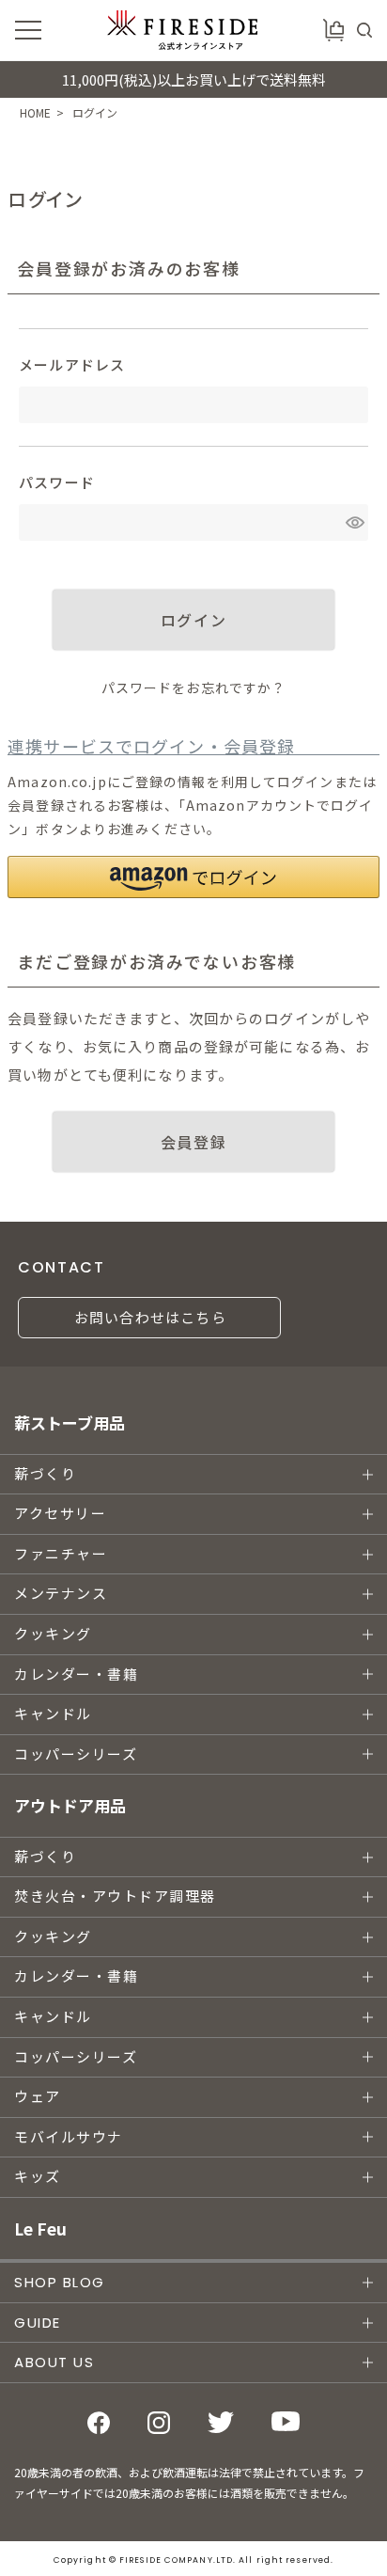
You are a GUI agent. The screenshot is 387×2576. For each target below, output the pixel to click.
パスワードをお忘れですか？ (194, 687)
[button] (193, 877)
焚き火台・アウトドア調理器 (115, 1896)
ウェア (38, 2097)
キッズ (38, 2177)
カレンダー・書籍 (76, 1675)
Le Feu (40, 2228)
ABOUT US (54, 2362)
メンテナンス (61, 1594)
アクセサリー (60, 1514)
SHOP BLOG (60, 2282)
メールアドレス (72, 364)
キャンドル (53, 1714)
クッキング (53, 1634)
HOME (35, 112)
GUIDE (38, 2323)
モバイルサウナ (69, 2137)
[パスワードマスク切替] (354, 522)
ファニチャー (61, 1554)
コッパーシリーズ (76, 1754)
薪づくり (45, 1474)
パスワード (57, 482)
